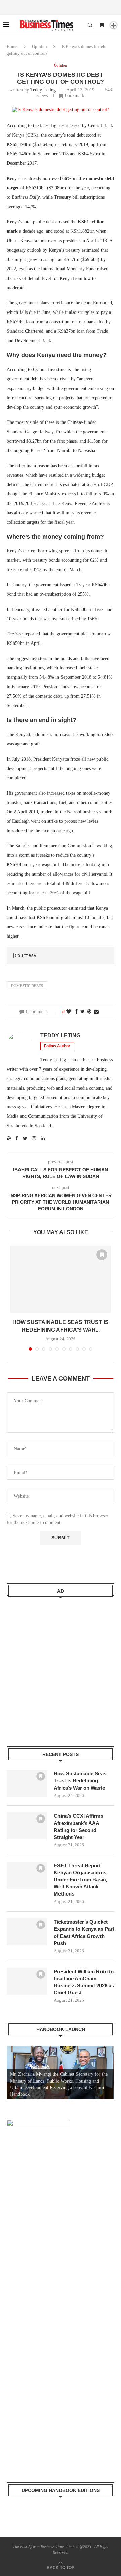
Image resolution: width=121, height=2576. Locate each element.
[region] (61, 2072)
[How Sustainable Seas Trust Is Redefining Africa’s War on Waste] (61, 1279)
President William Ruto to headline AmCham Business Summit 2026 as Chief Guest (84, 1982)
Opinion (39, 47)
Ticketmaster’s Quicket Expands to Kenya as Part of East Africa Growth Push (84, 1933)
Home (12, 47)
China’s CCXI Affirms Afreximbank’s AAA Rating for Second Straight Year (78, 1827)
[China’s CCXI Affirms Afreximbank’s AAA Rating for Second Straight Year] (27, 1826)
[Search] (90, 25)
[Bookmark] (102, 25)
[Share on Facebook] (76, 1012)
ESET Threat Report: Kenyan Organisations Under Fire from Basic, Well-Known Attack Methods (80, 1880)
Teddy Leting (43, 90)
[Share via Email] (96, 1012)
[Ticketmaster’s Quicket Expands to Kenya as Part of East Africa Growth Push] (27, 1932)
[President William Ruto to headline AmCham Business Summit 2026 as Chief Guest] (27, 1981)
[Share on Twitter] (83, 1012)
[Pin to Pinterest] (89, 1012)
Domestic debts (27, 986)
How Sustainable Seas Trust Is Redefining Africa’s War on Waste (80, 1781)
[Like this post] (69, 1012)
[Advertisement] (61, 1667)
